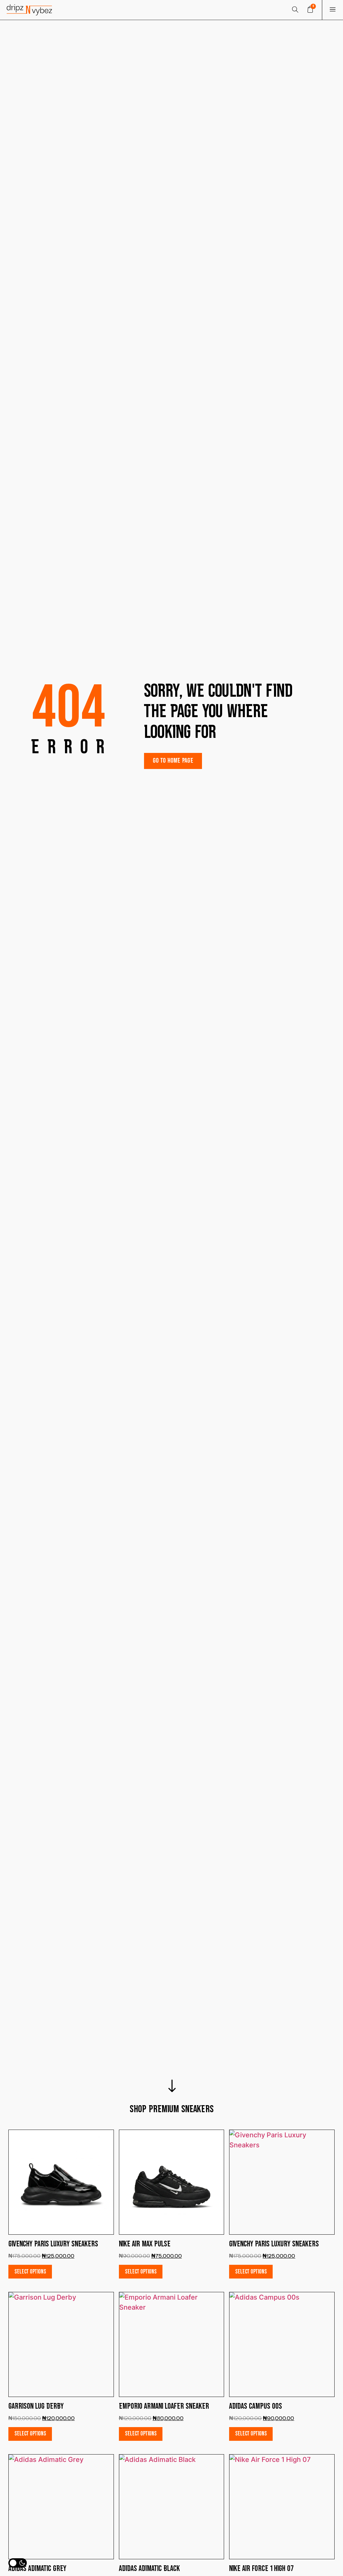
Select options (30, 2272)
